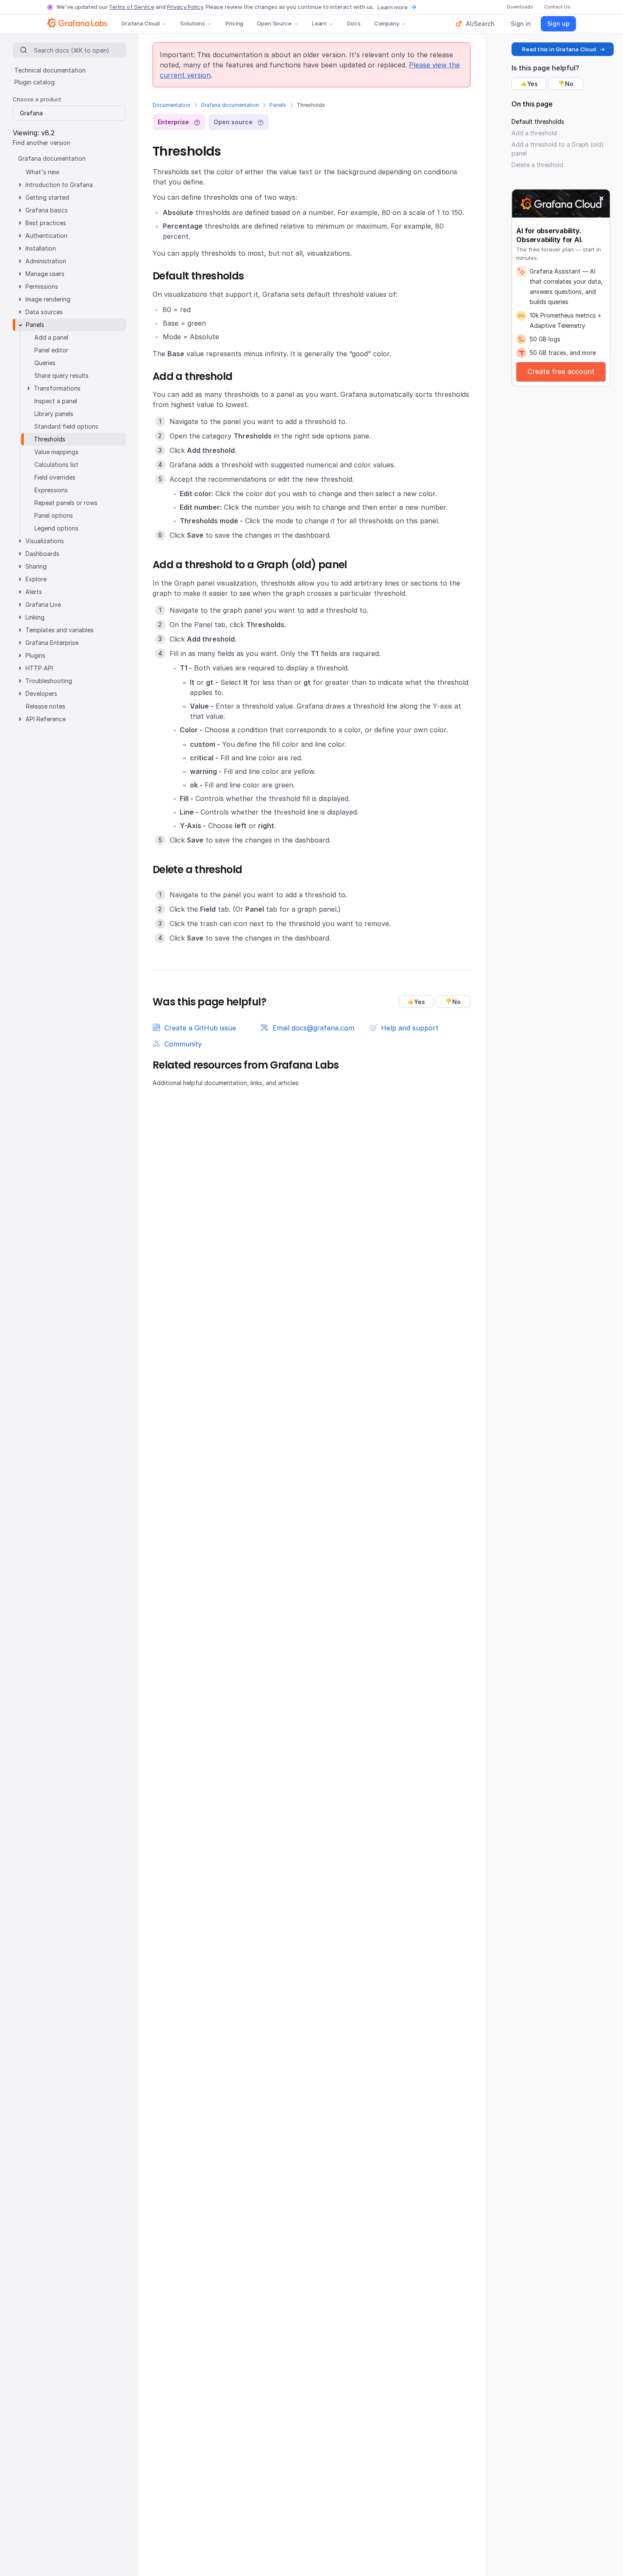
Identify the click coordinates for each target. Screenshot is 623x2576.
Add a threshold (534, 133)
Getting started (47, 197)
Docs (354, 23)
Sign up (558, 24)
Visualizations (45, 541)
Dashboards (42, 554)
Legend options (56, 528)
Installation (41, 248)
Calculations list (56, 465)
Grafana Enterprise (52, 643)
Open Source (274, 23)
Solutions (193, 23)
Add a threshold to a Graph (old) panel (558, 149)
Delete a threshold (537, 165)
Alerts (34, 592)
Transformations (57, 388)
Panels (278, 105)
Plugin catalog (35, 82)
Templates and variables (60, 630)
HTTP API (39, 668)
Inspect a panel (56, 401)
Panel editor (51, 350)
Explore (36, 579)
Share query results (61, 375)
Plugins (35, 655)
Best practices (46, 223)
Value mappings (56, 452)
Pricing (234, 23)
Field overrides (55, 477)
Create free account (561, 371)
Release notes (46, 706)
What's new (43, 172)
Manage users (45, 274)
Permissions (42, 286)
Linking (35, 617)
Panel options (54, 515)
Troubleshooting (49, 681)
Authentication (46, 236)
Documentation (171, 105)
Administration (46, 261)
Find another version (42, 143)
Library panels (54, 414)
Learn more (393, 7)
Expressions (51, 490)
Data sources (44, 312)
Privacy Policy (185, 7)
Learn (319, 23)
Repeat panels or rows (66, 503)
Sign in (521, 24)
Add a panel (51, 337)
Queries (45, 363)
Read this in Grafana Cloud (559, 49)
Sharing (36, 566)
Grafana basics (47, 210)
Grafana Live (43, 604)
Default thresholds (538, 121)
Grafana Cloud (140, 23)
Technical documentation (50, 70)
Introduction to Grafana (59, 185)
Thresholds (50, 439)
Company (387, 23)
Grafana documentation (230, 105)
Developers (41, 694)
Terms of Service (132, 7)
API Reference (46, 719)
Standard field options (66, 426)
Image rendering (48, 299)
